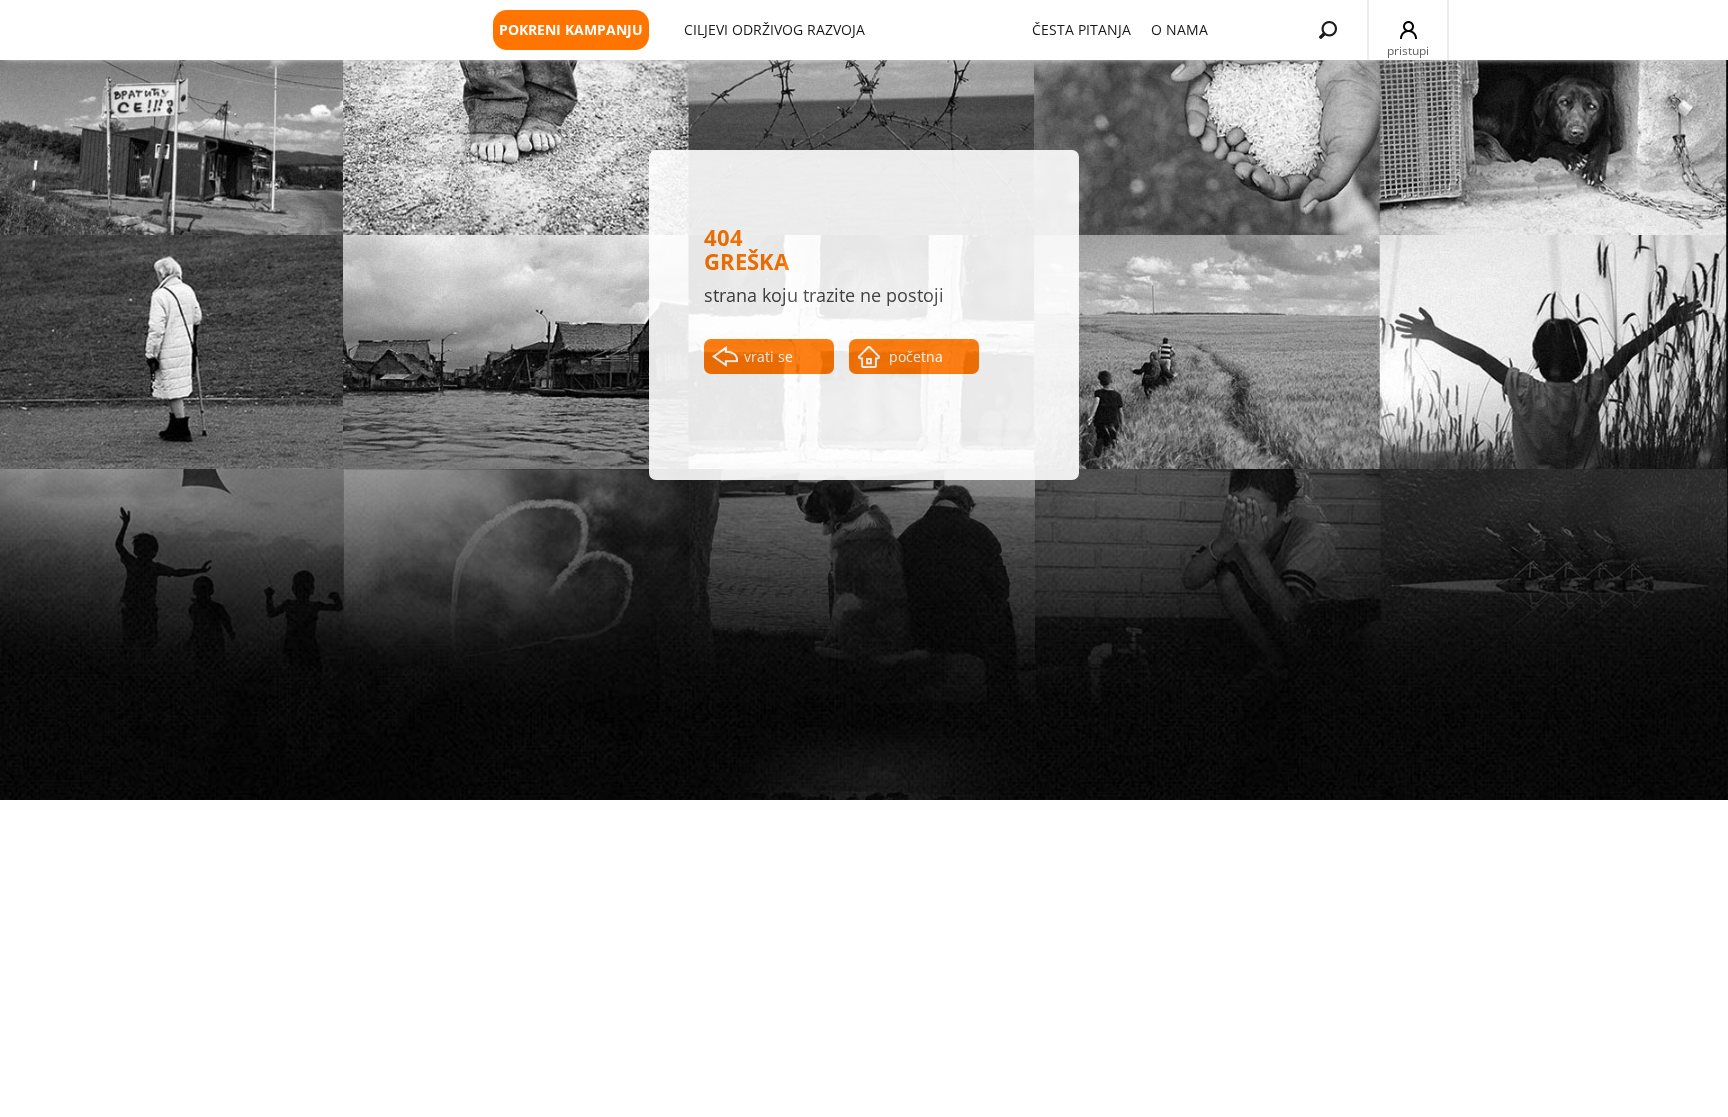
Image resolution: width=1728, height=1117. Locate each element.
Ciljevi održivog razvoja (774, 29)
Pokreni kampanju (571, 29)
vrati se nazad (768, 360)
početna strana (916, 360)
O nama (1179, 29)
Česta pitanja (1081, 29)
